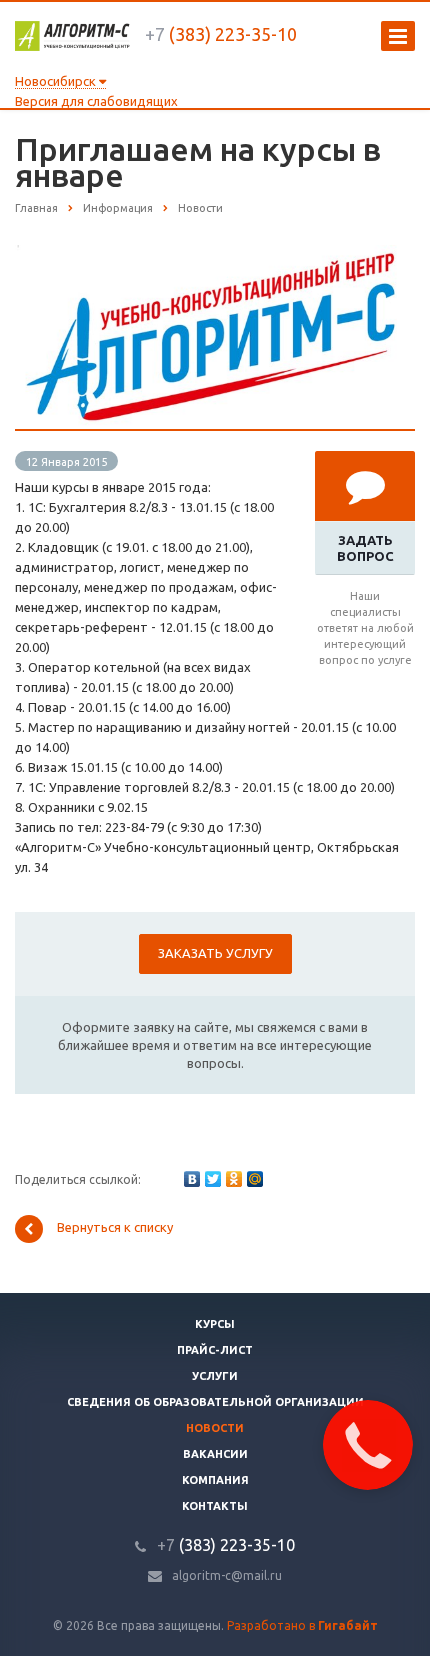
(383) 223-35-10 (221, 34)
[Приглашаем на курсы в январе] (215, 255)
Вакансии (215, 1454)
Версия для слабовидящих (96, 101)
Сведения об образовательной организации (215, 1402)
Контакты (215, 1506)
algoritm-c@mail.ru (227, 1575)
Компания (215, 1480)
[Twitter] (213, 1179)
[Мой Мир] (255, 1179)
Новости (215, 1428)
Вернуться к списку (115, 1227)
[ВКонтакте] (192, 1179)
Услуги (215, 1376)
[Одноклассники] (234, 1179)
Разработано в (302, 1625)
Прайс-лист (215, 1350)
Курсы (215, 1324)
